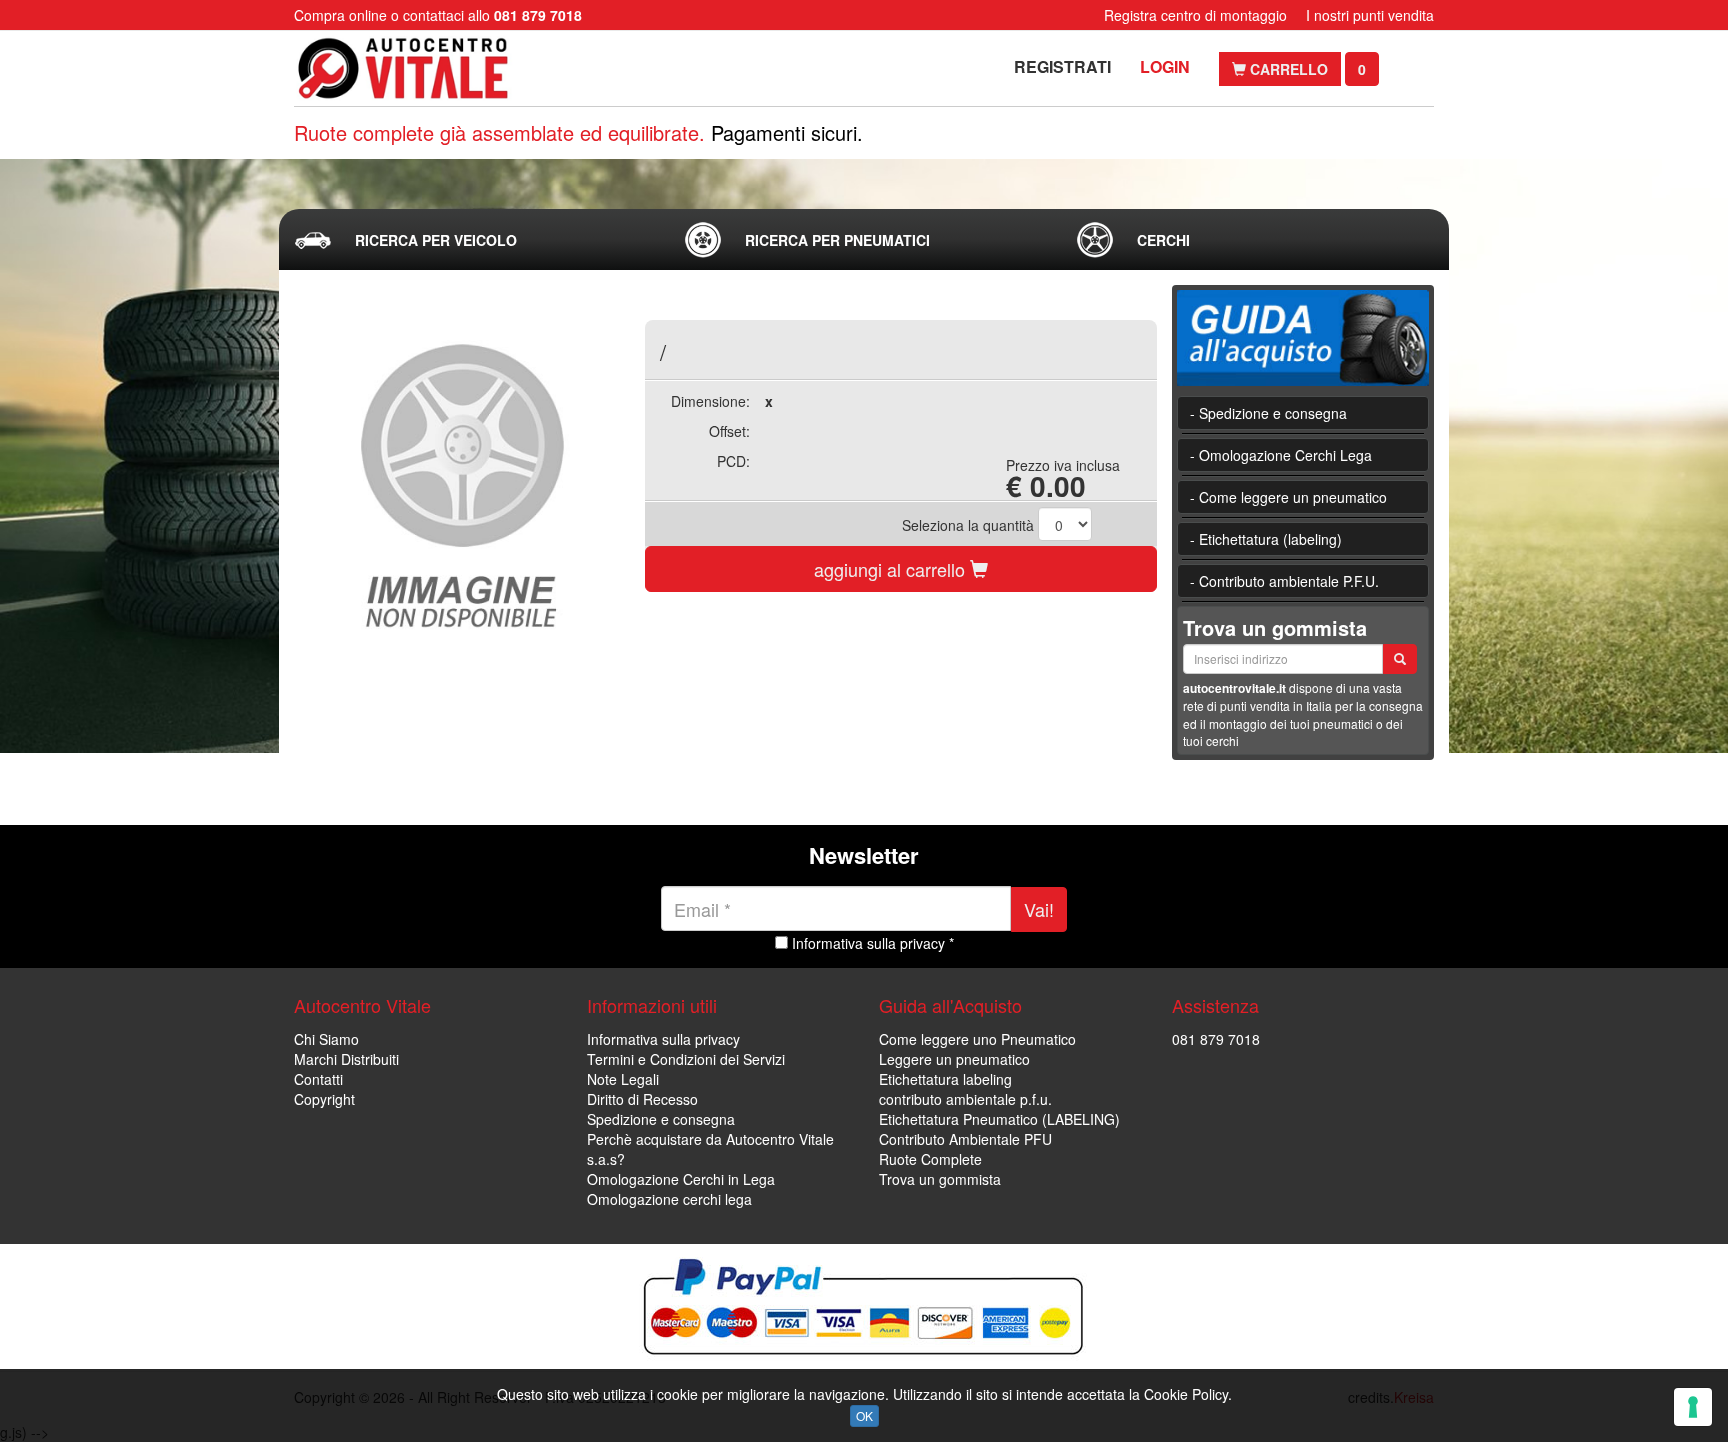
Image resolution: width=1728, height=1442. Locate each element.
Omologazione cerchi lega (669, 1199)
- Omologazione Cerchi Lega (1281, 455)
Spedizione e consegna (661, 1119)
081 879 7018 (1216, 1039)
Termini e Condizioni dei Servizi (686, 1059)
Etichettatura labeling (945, 1079)
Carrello (1287, 69)
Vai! (1039, 909)
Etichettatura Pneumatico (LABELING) (999, 1119)
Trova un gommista (940, 1179)
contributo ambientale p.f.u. (965, 1099)
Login (1165, 66)
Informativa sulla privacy (663, 1039)
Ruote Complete (930, 1159)
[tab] (473, 240)
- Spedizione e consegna (1268, 413)
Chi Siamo (326, 1039)
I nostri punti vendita (1370, 15)
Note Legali (623, 1079)
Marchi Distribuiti (346, 1059)
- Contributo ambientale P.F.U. (1284, 581)
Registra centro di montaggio (1195, 15)
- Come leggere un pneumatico (1288, 497)
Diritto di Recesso (642, 1099)
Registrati (1062, 66)
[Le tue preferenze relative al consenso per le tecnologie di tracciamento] (1693, 1407)
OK (864, 1415)
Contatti (318, 1079)
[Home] (421, 68)
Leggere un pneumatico (954, 1059)
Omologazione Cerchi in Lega (681, 1179)
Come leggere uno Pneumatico (977, 1039)
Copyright (324, 1099)
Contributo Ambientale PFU (965, 1139)
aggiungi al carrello (892, 569)
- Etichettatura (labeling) (1266, 539)
